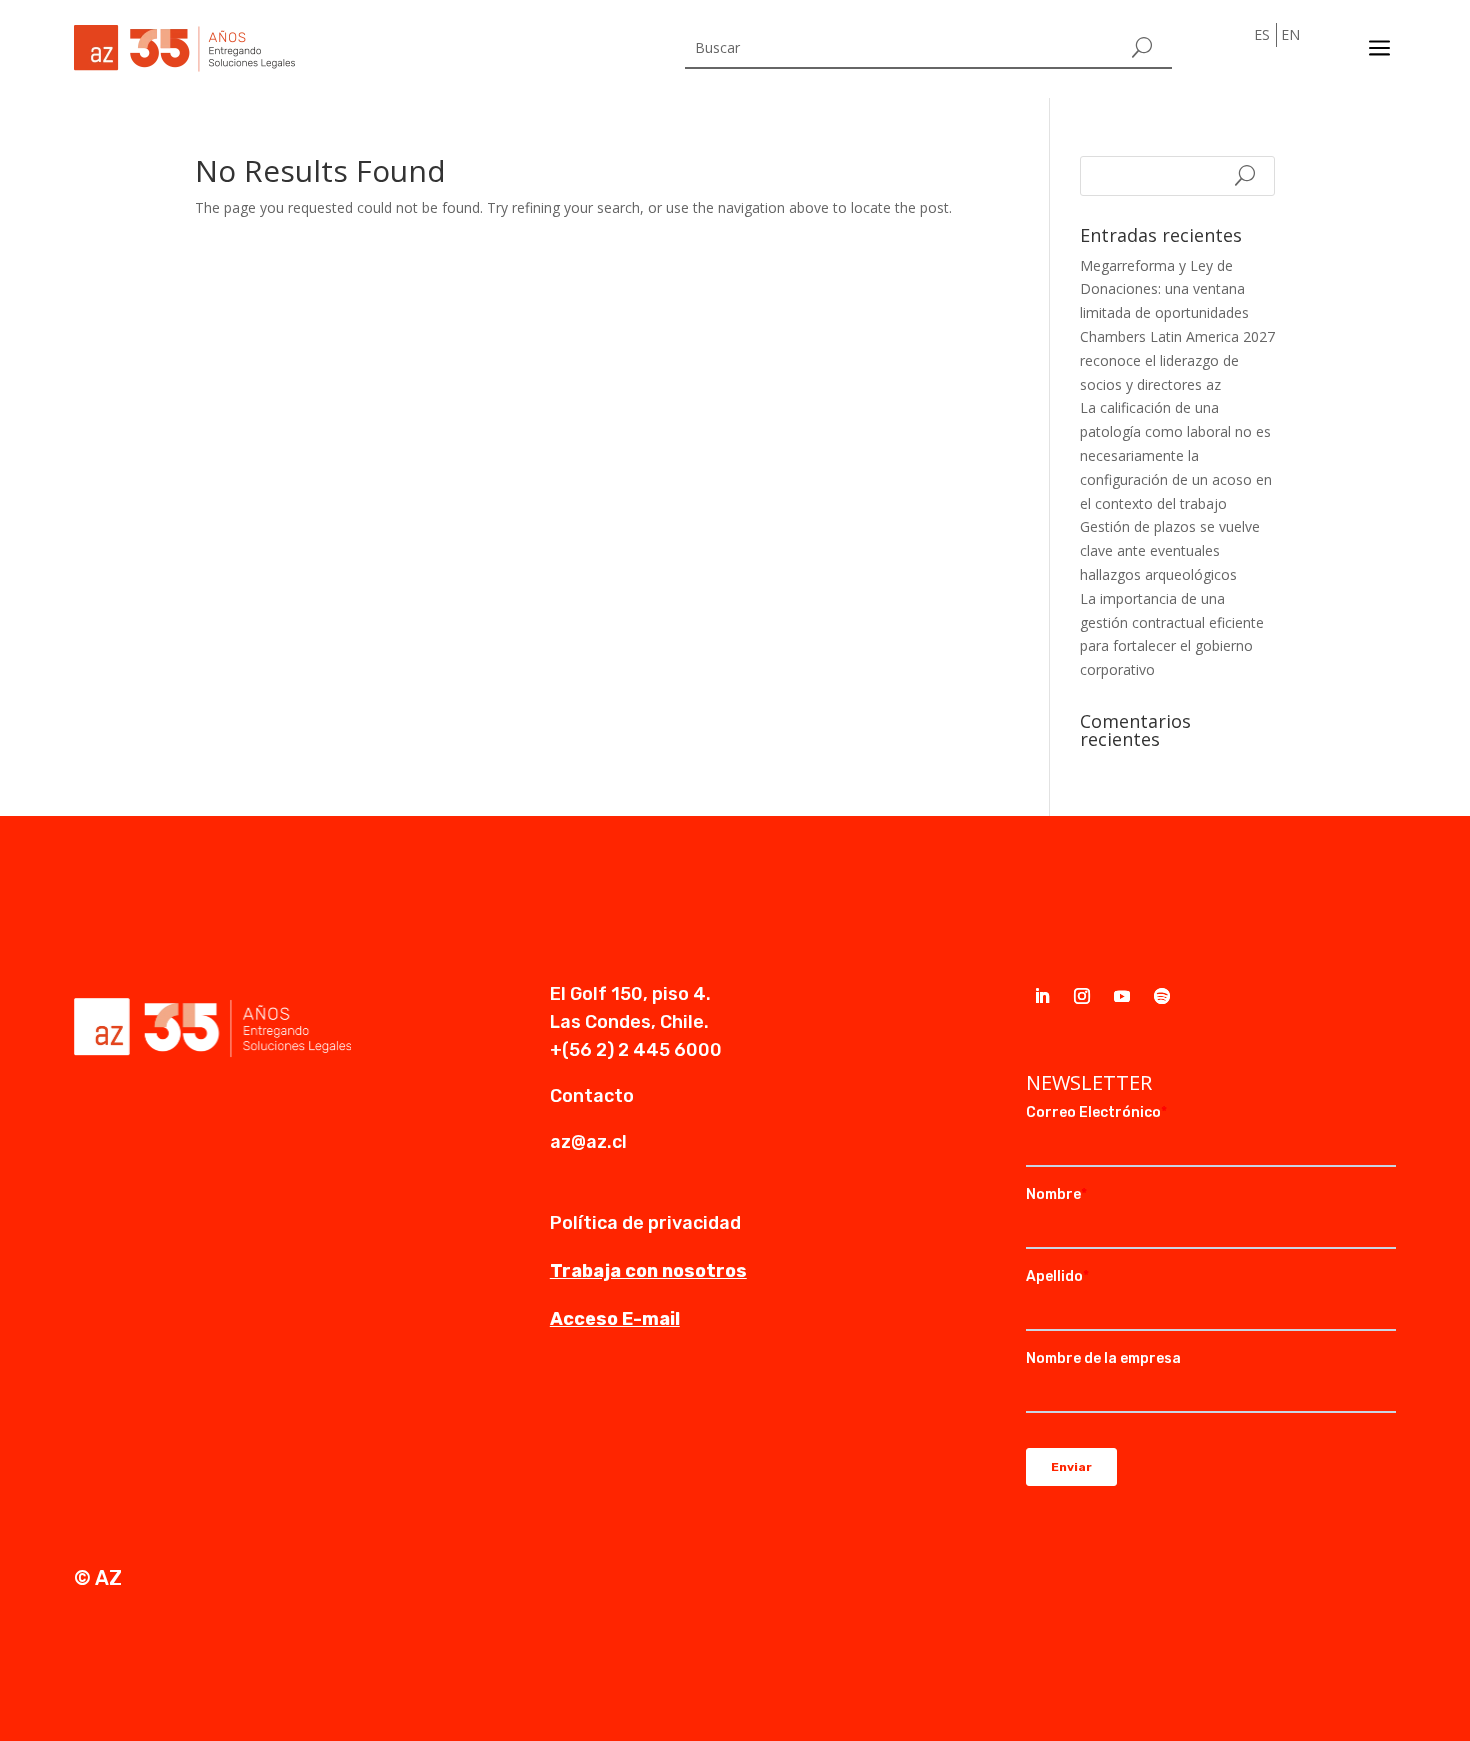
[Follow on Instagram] (1082, 996)
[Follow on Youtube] (1122, 996)
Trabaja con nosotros (648, 1271)
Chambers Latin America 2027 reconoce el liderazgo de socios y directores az (1177, 360)
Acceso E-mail (615, 1319)
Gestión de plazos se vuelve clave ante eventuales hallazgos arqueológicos (1170, 550)
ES (1262, 34)
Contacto (592, 1096)
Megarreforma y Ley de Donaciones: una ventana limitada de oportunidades (1164, 289)
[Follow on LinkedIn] (1042, 996)
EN (1290, 34)
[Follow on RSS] (1162, 996)
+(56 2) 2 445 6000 (636, 1050)
